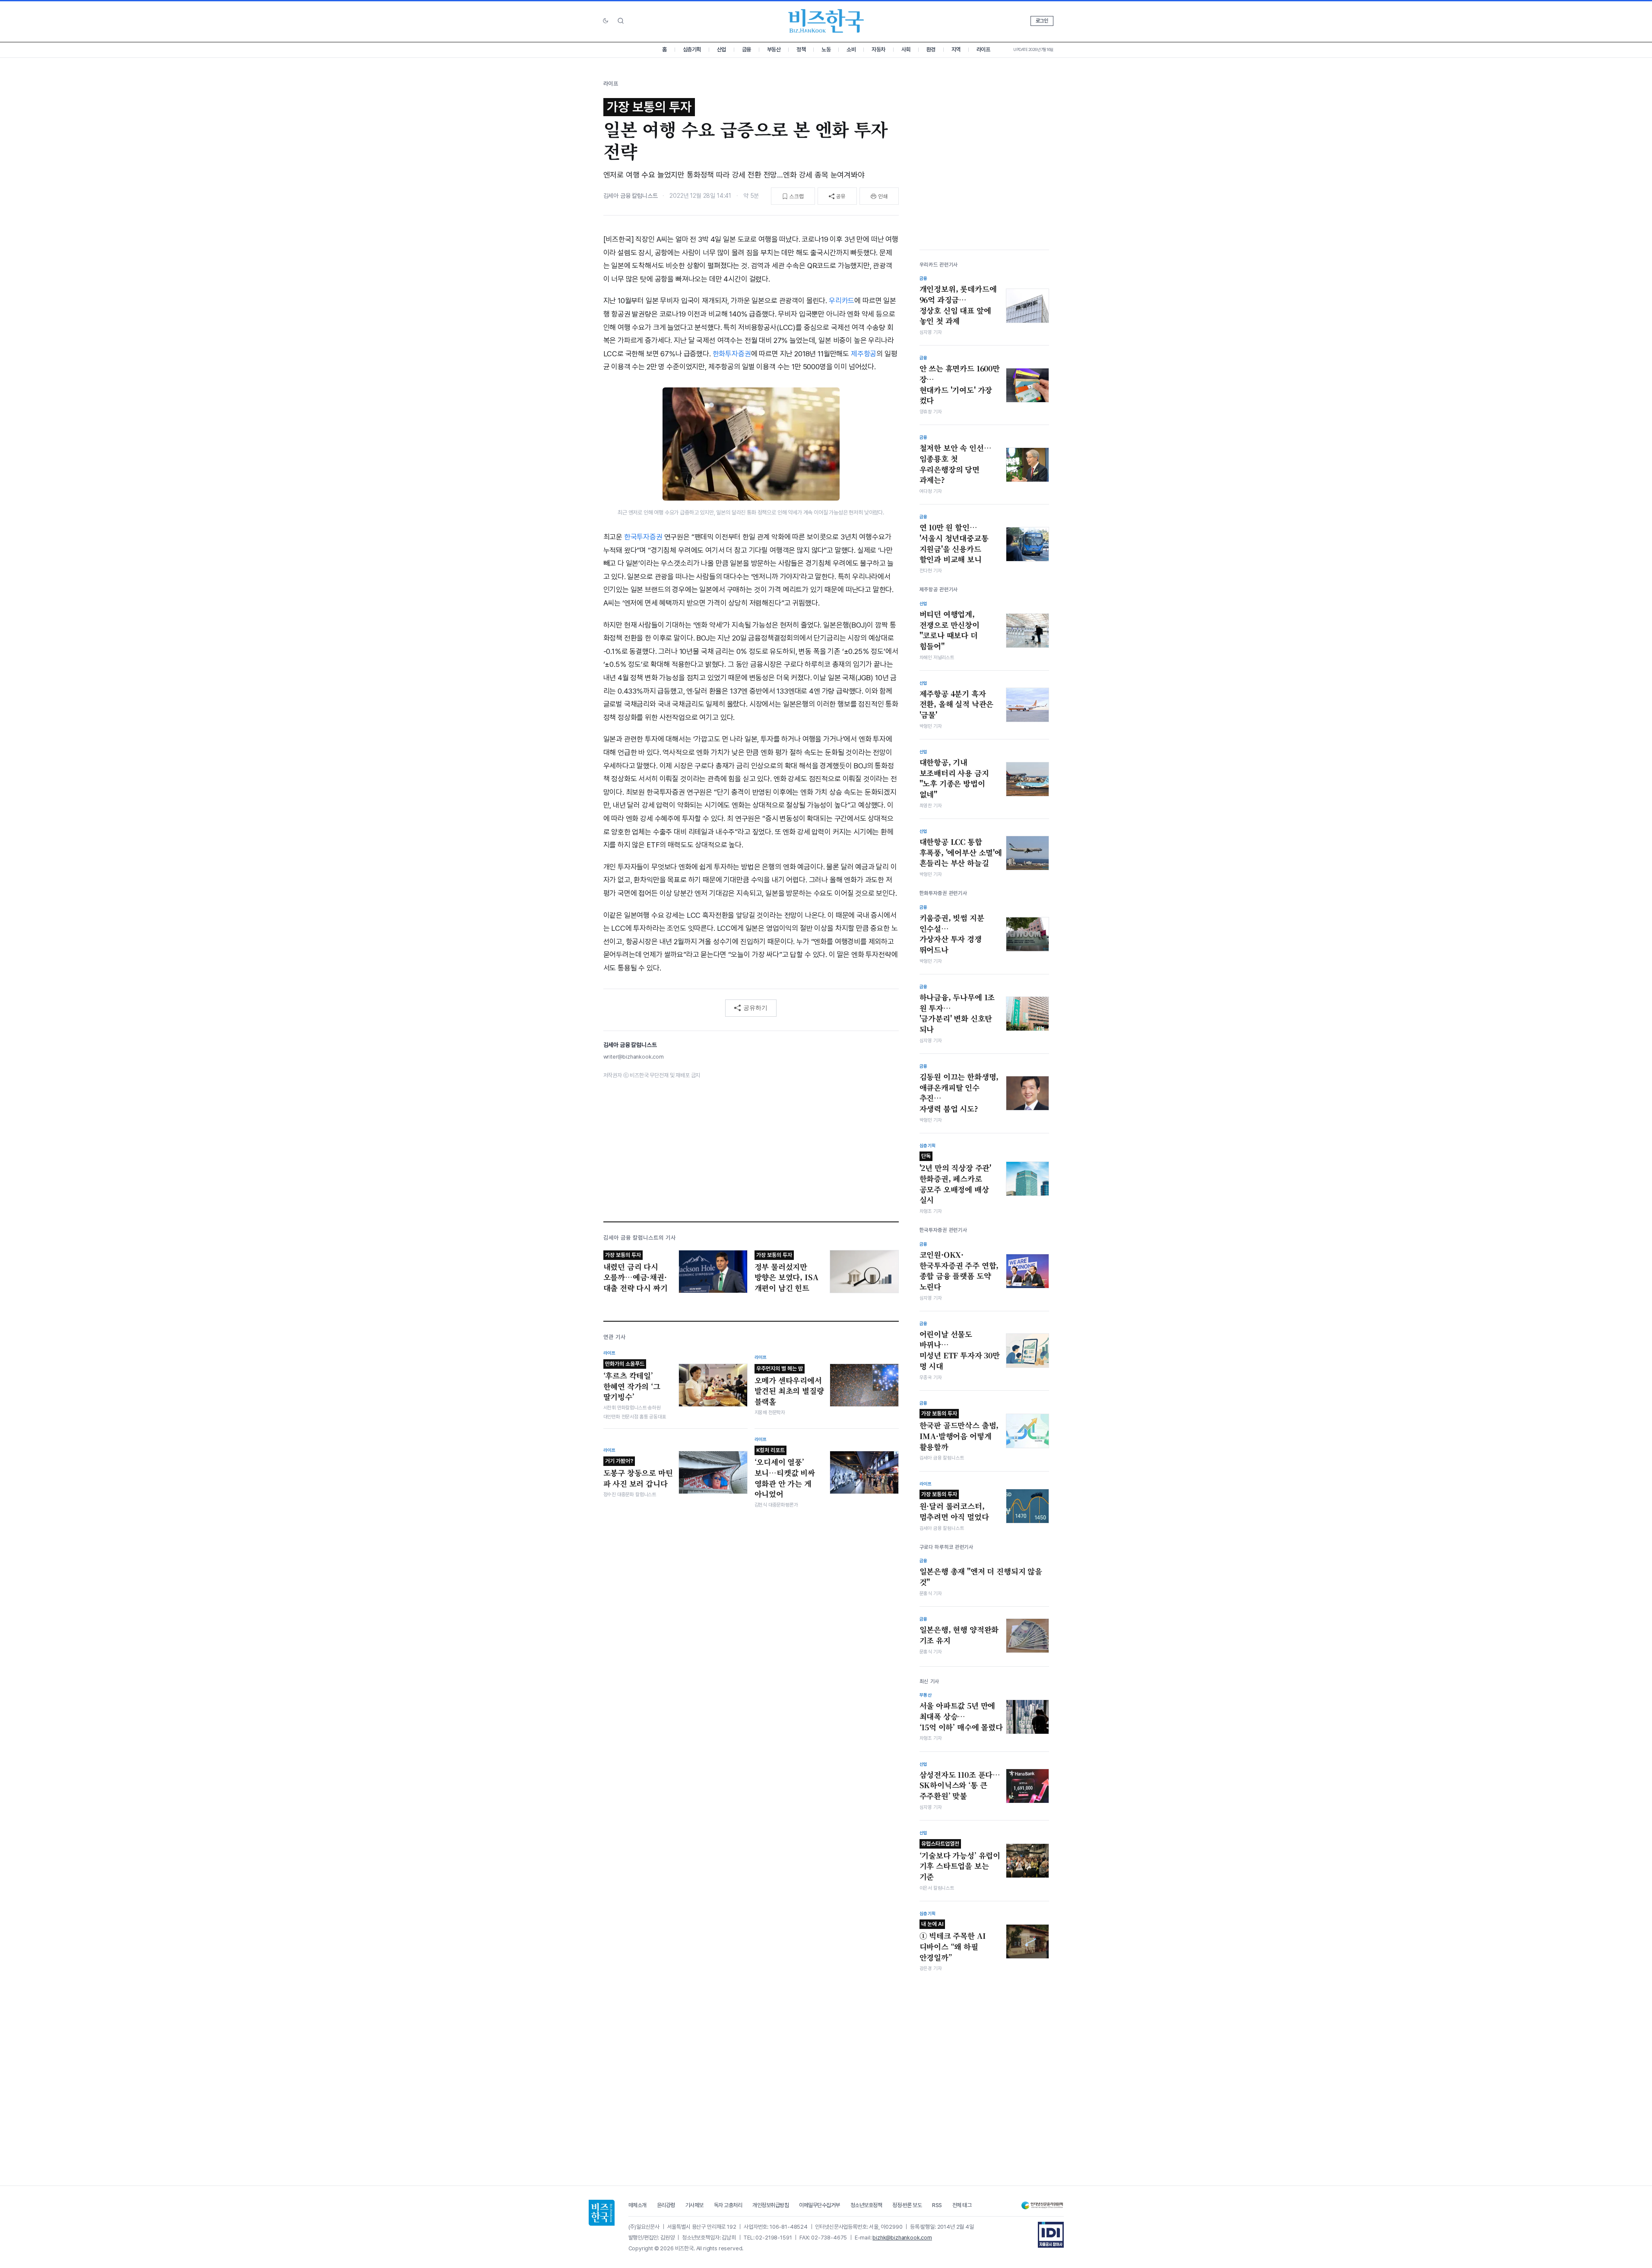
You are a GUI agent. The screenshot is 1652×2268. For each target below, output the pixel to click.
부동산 (774, 49)
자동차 (878, 49)
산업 (721, 49)
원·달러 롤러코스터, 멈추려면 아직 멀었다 (954, 1507)
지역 (956, 49)
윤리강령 (666, 2205)
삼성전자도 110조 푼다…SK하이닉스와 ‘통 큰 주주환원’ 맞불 (960, 1785)
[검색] (621, 21)
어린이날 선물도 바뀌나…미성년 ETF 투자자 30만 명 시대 (960, 1350)
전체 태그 (962, 2205)
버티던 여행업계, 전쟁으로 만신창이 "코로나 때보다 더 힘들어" (950, 630)
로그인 (1042, 21)
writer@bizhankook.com (634, 1057)
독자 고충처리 (728, 2205)
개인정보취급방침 (771, 2205)
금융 (747, 49)
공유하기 (755, 1008)
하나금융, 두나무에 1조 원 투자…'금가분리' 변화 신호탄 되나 (957, 1013)
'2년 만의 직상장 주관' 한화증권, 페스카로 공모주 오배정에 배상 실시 (956, 1179)
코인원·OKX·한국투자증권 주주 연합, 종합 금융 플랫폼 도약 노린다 (959, 1271)
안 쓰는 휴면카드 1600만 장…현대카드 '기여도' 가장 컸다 (960, 384)
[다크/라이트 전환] (606, 21)
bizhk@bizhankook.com (902, 2238)
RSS (937, 2205)
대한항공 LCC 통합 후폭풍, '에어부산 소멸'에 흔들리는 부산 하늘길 (961, 852)
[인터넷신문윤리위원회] (1042, 2206)
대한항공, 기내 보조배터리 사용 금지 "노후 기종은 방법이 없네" (954, 778)
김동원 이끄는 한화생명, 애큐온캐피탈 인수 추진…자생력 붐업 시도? (959, 1093)
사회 (906, 49)
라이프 (983, 49)
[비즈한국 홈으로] (826, 21)
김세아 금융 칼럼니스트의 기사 (640, 1238)
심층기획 (692, 49)
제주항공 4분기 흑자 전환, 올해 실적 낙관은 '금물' (957, 704)
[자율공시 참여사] (1051, 2235)
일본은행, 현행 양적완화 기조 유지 (959, 1635)
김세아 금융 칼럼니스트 (631, 196)
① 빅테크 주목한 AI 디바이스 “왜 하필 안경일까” (953, 1941)
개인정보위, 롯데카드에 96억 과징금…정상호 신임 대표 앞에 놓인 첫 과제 (958, 305)
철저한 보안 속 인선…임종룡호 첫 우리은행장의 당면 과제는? (956, 464)
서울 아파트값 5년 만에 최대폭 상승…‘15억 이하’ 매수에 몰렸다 (961, 1716)
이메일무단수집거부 (820, 2205)
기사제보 (694, 2205)
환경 (931, 49)
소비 (851, 49)
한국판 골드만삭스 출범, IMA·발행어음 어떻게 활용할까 (959, 1431)
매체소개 (637, 2205)
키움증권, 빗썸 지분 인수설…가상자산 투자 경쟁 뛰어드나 (952, 934)
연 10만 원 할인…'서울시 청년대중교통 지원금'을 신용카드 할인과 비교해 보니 (954, 543)
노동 (826, 49)
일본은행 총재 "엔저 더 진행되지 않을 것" (981, 1577)
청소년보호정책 (866, 2205)
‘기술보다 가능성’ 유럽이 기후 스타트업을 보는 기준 (960, 1861)
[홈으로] (602, 2213)
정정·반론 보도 (907, 2205)
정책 (801, 49)
